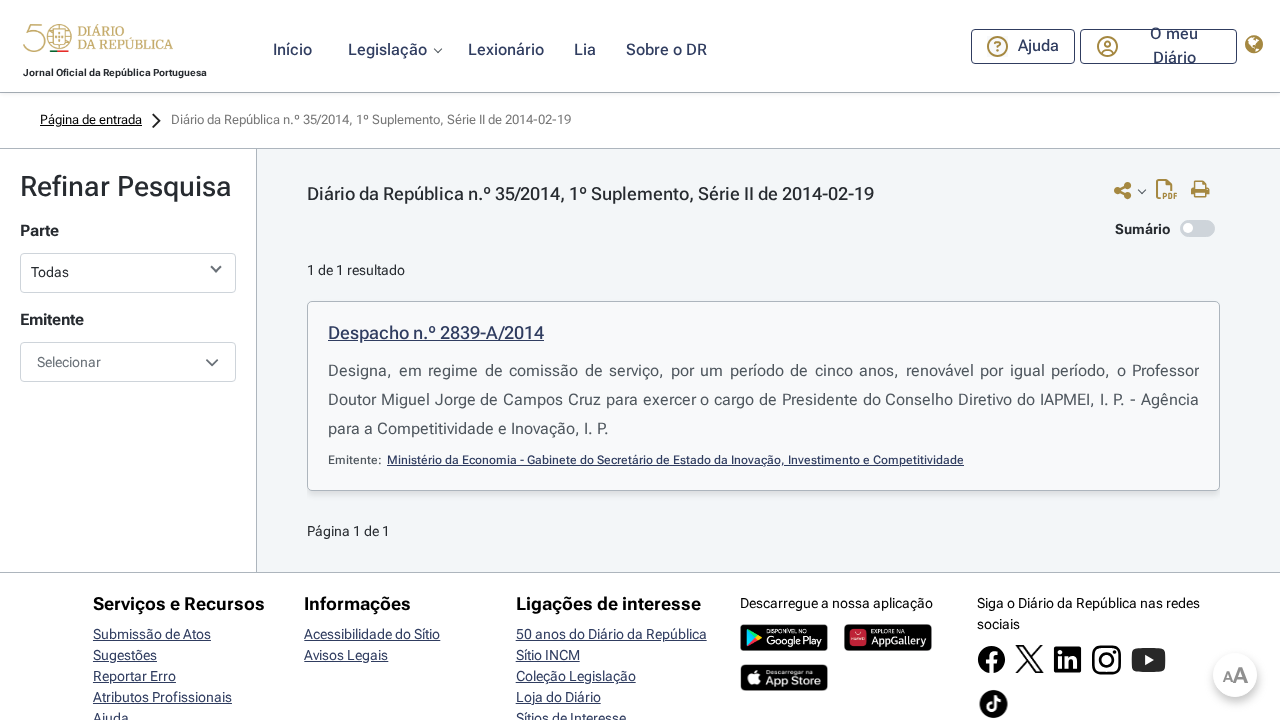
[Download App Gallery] (888, 646)
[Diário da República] (98, 42)
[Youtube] (1148, 670)
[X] (1029, 668)
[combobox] (128, 362)
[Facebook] (991, 669)
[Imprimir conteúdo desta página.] (1205, 190)
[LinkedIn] (1067, 669)
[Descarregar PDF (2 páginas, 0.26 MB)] (1171, 194)
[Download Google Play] (784, 646)
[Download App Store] (784, 686)
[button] (98, 41)
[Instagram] (1106, 670)
